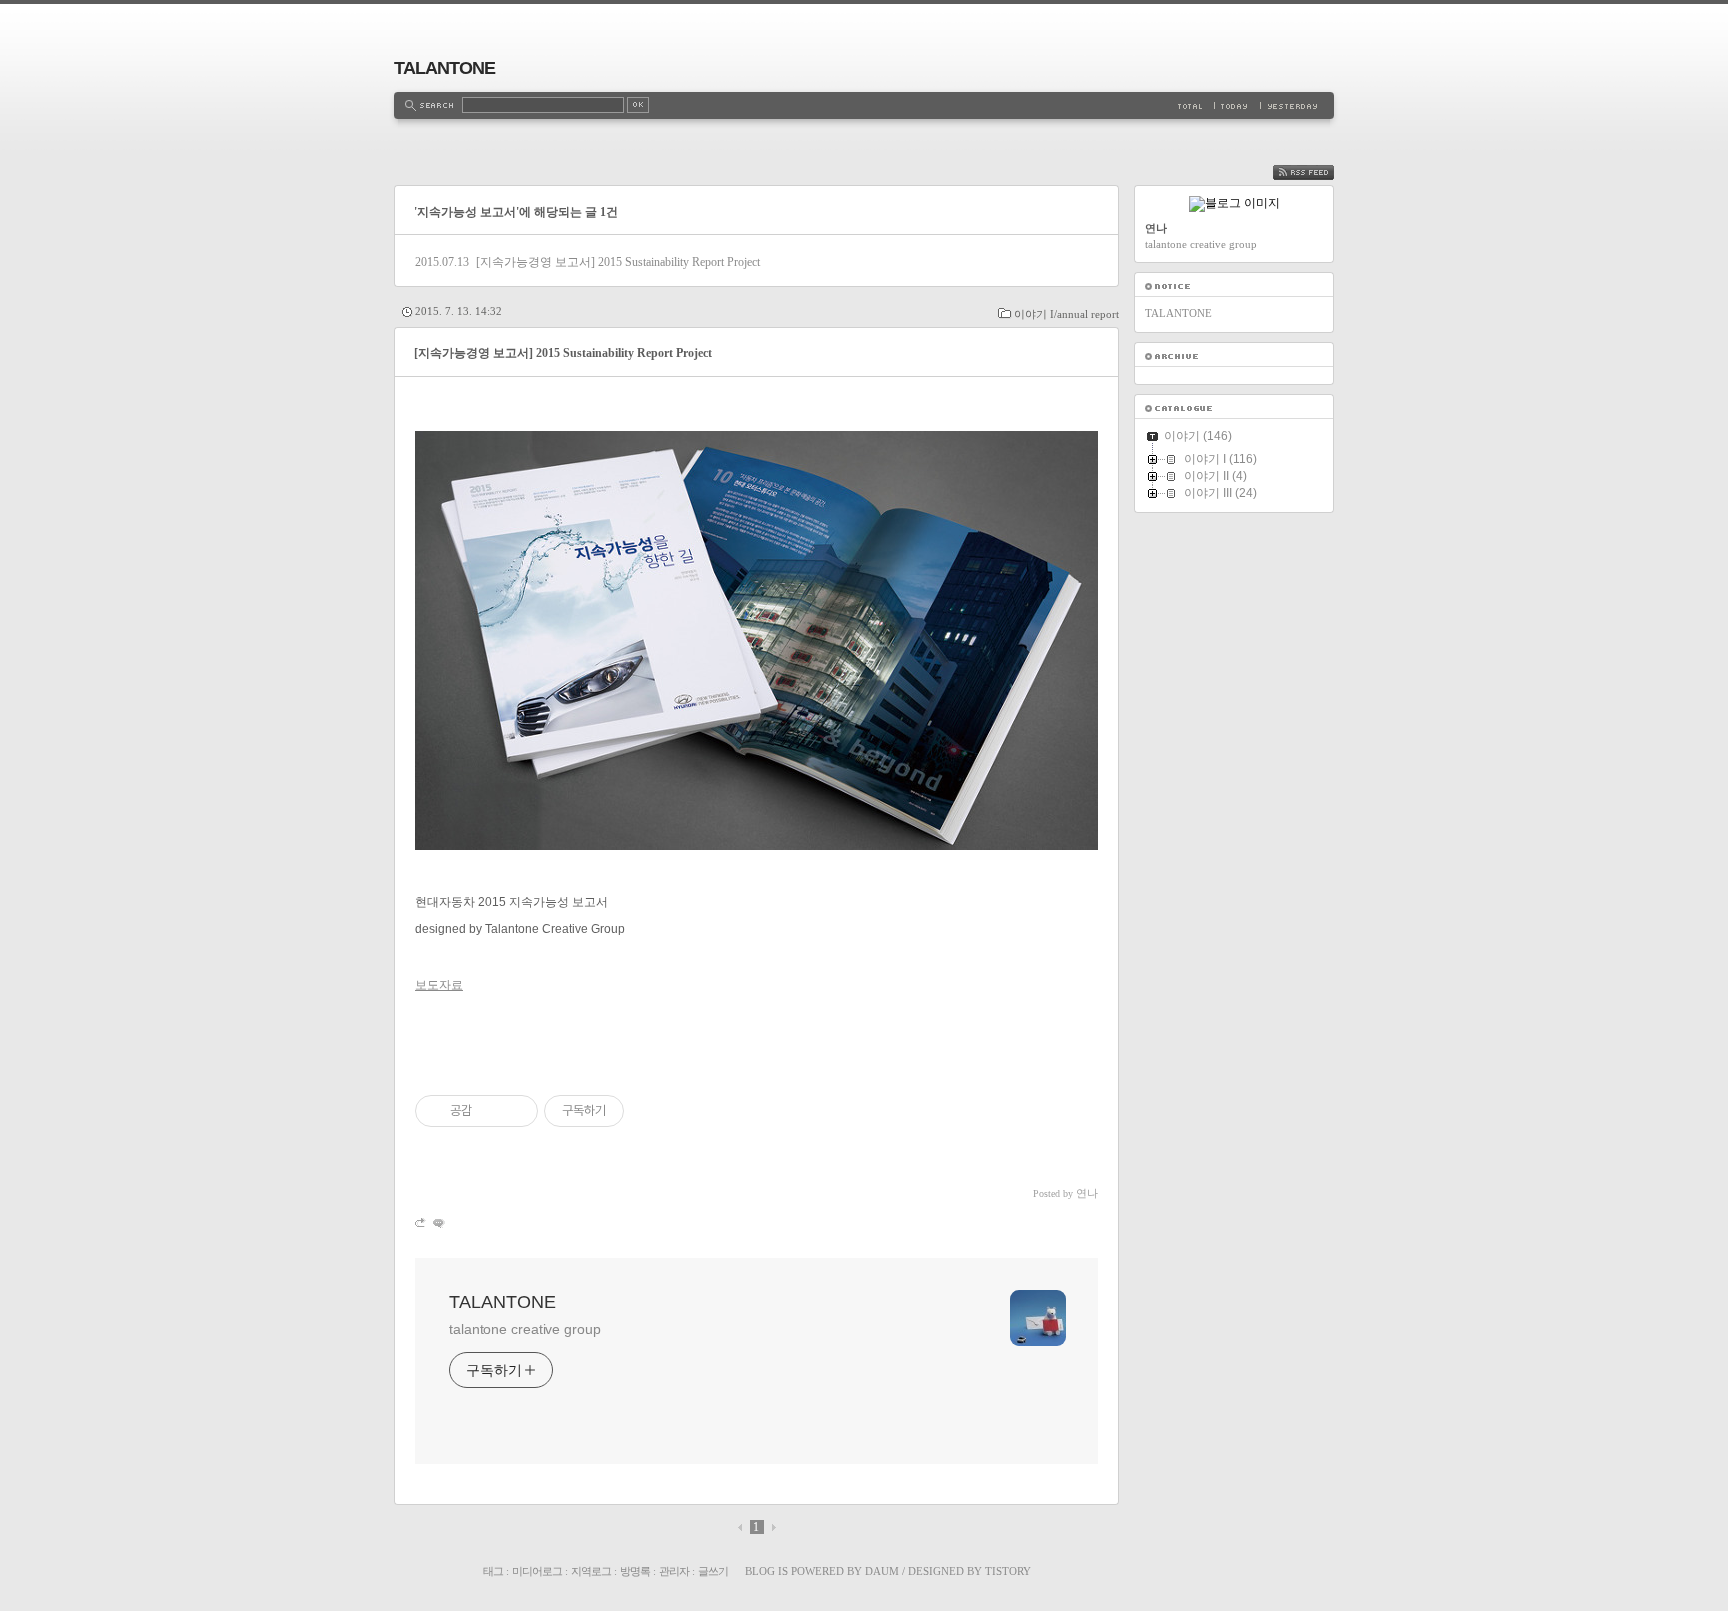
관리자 (674, 1571)
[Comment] (437, 1222)
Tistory (1008, 1571)
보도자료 (439, 985)
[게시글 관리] (515, 1111)
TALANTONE (444, 68)
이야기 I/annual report (1066, 314)
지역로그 (591, 1571)
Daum (882, 1571)
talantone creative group (525, 1329)
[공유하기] (490, 1111)
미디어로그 (537, 1571)
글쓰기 (713, 1571)
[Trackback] (421, 1222)
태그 (493, 1571)
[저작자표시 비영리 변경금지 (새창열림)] (651, 1111)
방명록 (635, 1571)
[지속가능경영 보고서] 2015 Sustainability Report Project (618, 262)
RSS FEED (1318, 172)
